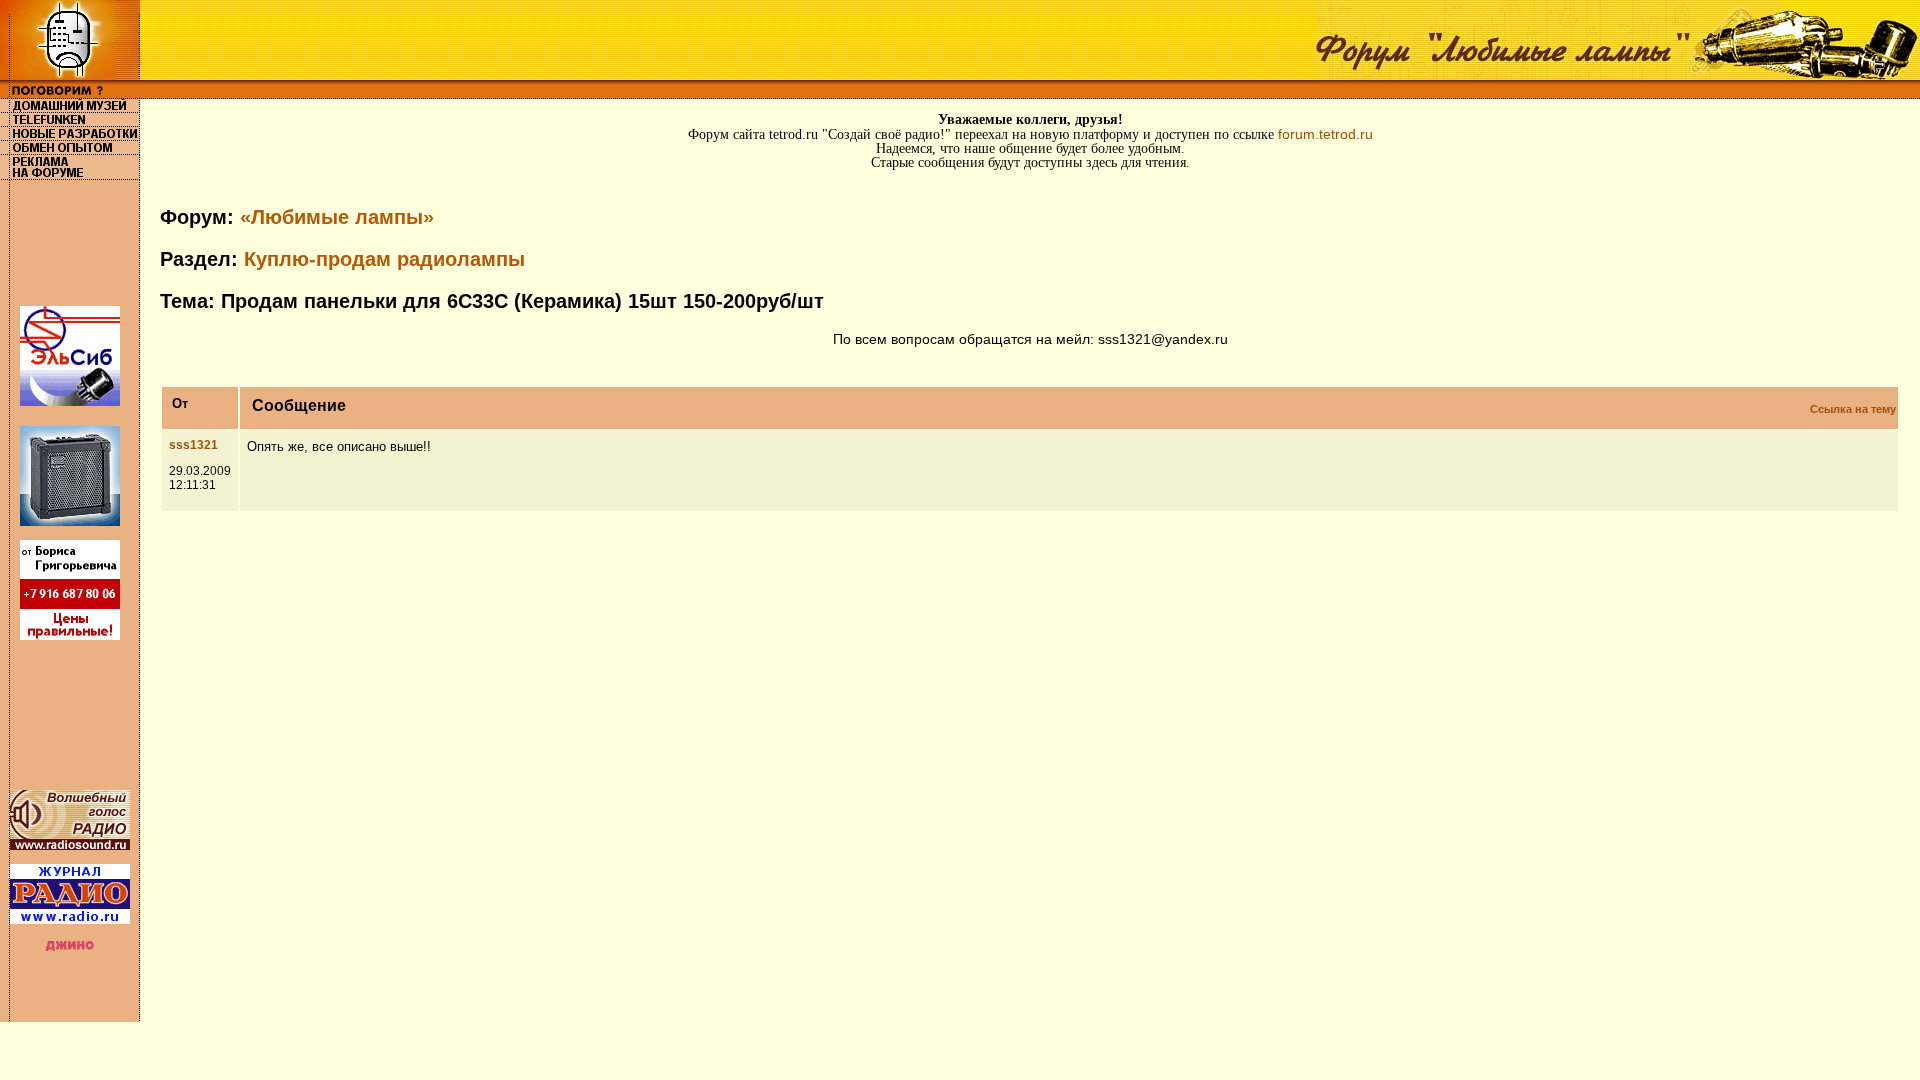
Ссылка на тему (1853, 409)
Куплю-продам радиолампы (384, 259)
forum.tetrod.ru (1325, 134)
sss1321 (193, 445)
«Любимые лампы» (337, 217)
